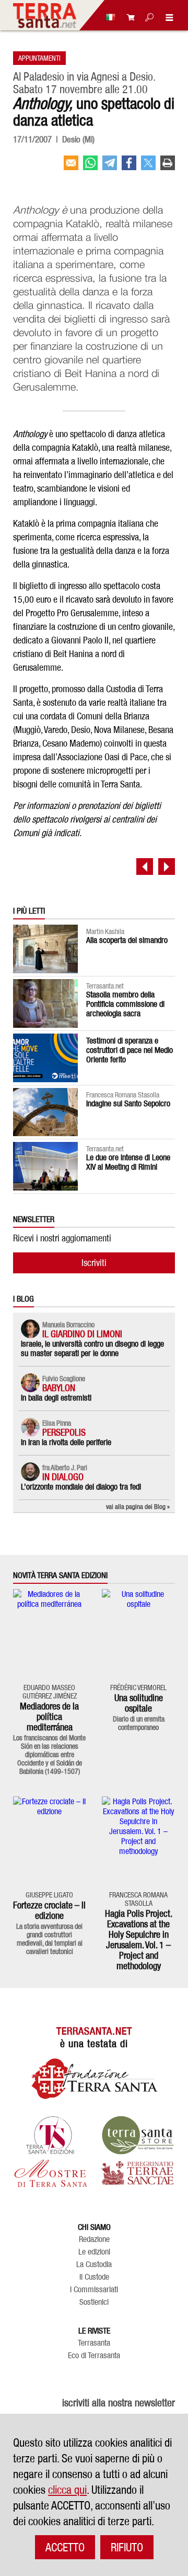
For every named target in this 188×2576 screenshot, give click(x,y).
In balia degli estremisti (56, 1398)
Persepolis (64, 1432)
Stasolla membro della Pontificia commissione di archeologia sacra (125, 1004)
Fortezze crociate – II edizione (49, 1910)
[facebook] (129, 167)
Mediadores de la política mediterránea (49, 1717)
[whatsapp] (90, 167)
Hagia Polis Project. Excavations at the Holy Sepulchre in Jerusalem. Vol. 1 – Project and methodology (139, 1940)
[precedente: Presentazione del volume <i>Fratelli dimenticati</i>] (145, 867)
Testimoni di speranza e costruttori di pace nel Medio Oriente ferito (130, 1050)
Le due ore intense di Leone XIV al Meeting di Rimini (128, 1162)
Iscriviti (94, 1263)
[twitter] (148, 167)
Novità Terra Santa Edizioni (60, 1575)
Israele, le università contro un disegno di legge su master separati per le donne (92, 1348)
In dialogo (63, 1477)
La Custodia (94, 2264)
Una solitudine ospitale (139, 1703)
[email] (71, 167)
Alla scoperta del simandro (127, 940)
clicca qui (67, 2490)
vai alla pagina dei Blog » (138, 1506)
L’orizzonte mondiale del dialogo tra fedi (81, 1487)
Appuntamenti (39, 58)
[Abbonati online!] (128, 17)
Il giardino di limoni (82, 1334)
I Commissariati (94, 2290)
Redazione (94, 2239)
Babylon (59, 1388)
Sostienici (94, 2302)
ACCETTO (65, 2547)
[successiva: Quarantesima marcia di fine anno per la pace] (167, 867)
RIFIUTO (127, 2547)
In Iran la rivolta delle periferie (66, 1442)
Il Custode (94, 2277)
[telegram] (110, 167)
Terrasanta (94, 2343)
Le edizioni (94, 2252)
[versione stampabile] (168, 167)
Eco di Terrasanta (94, 2356)
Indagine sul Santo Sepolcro (128, 1103)
